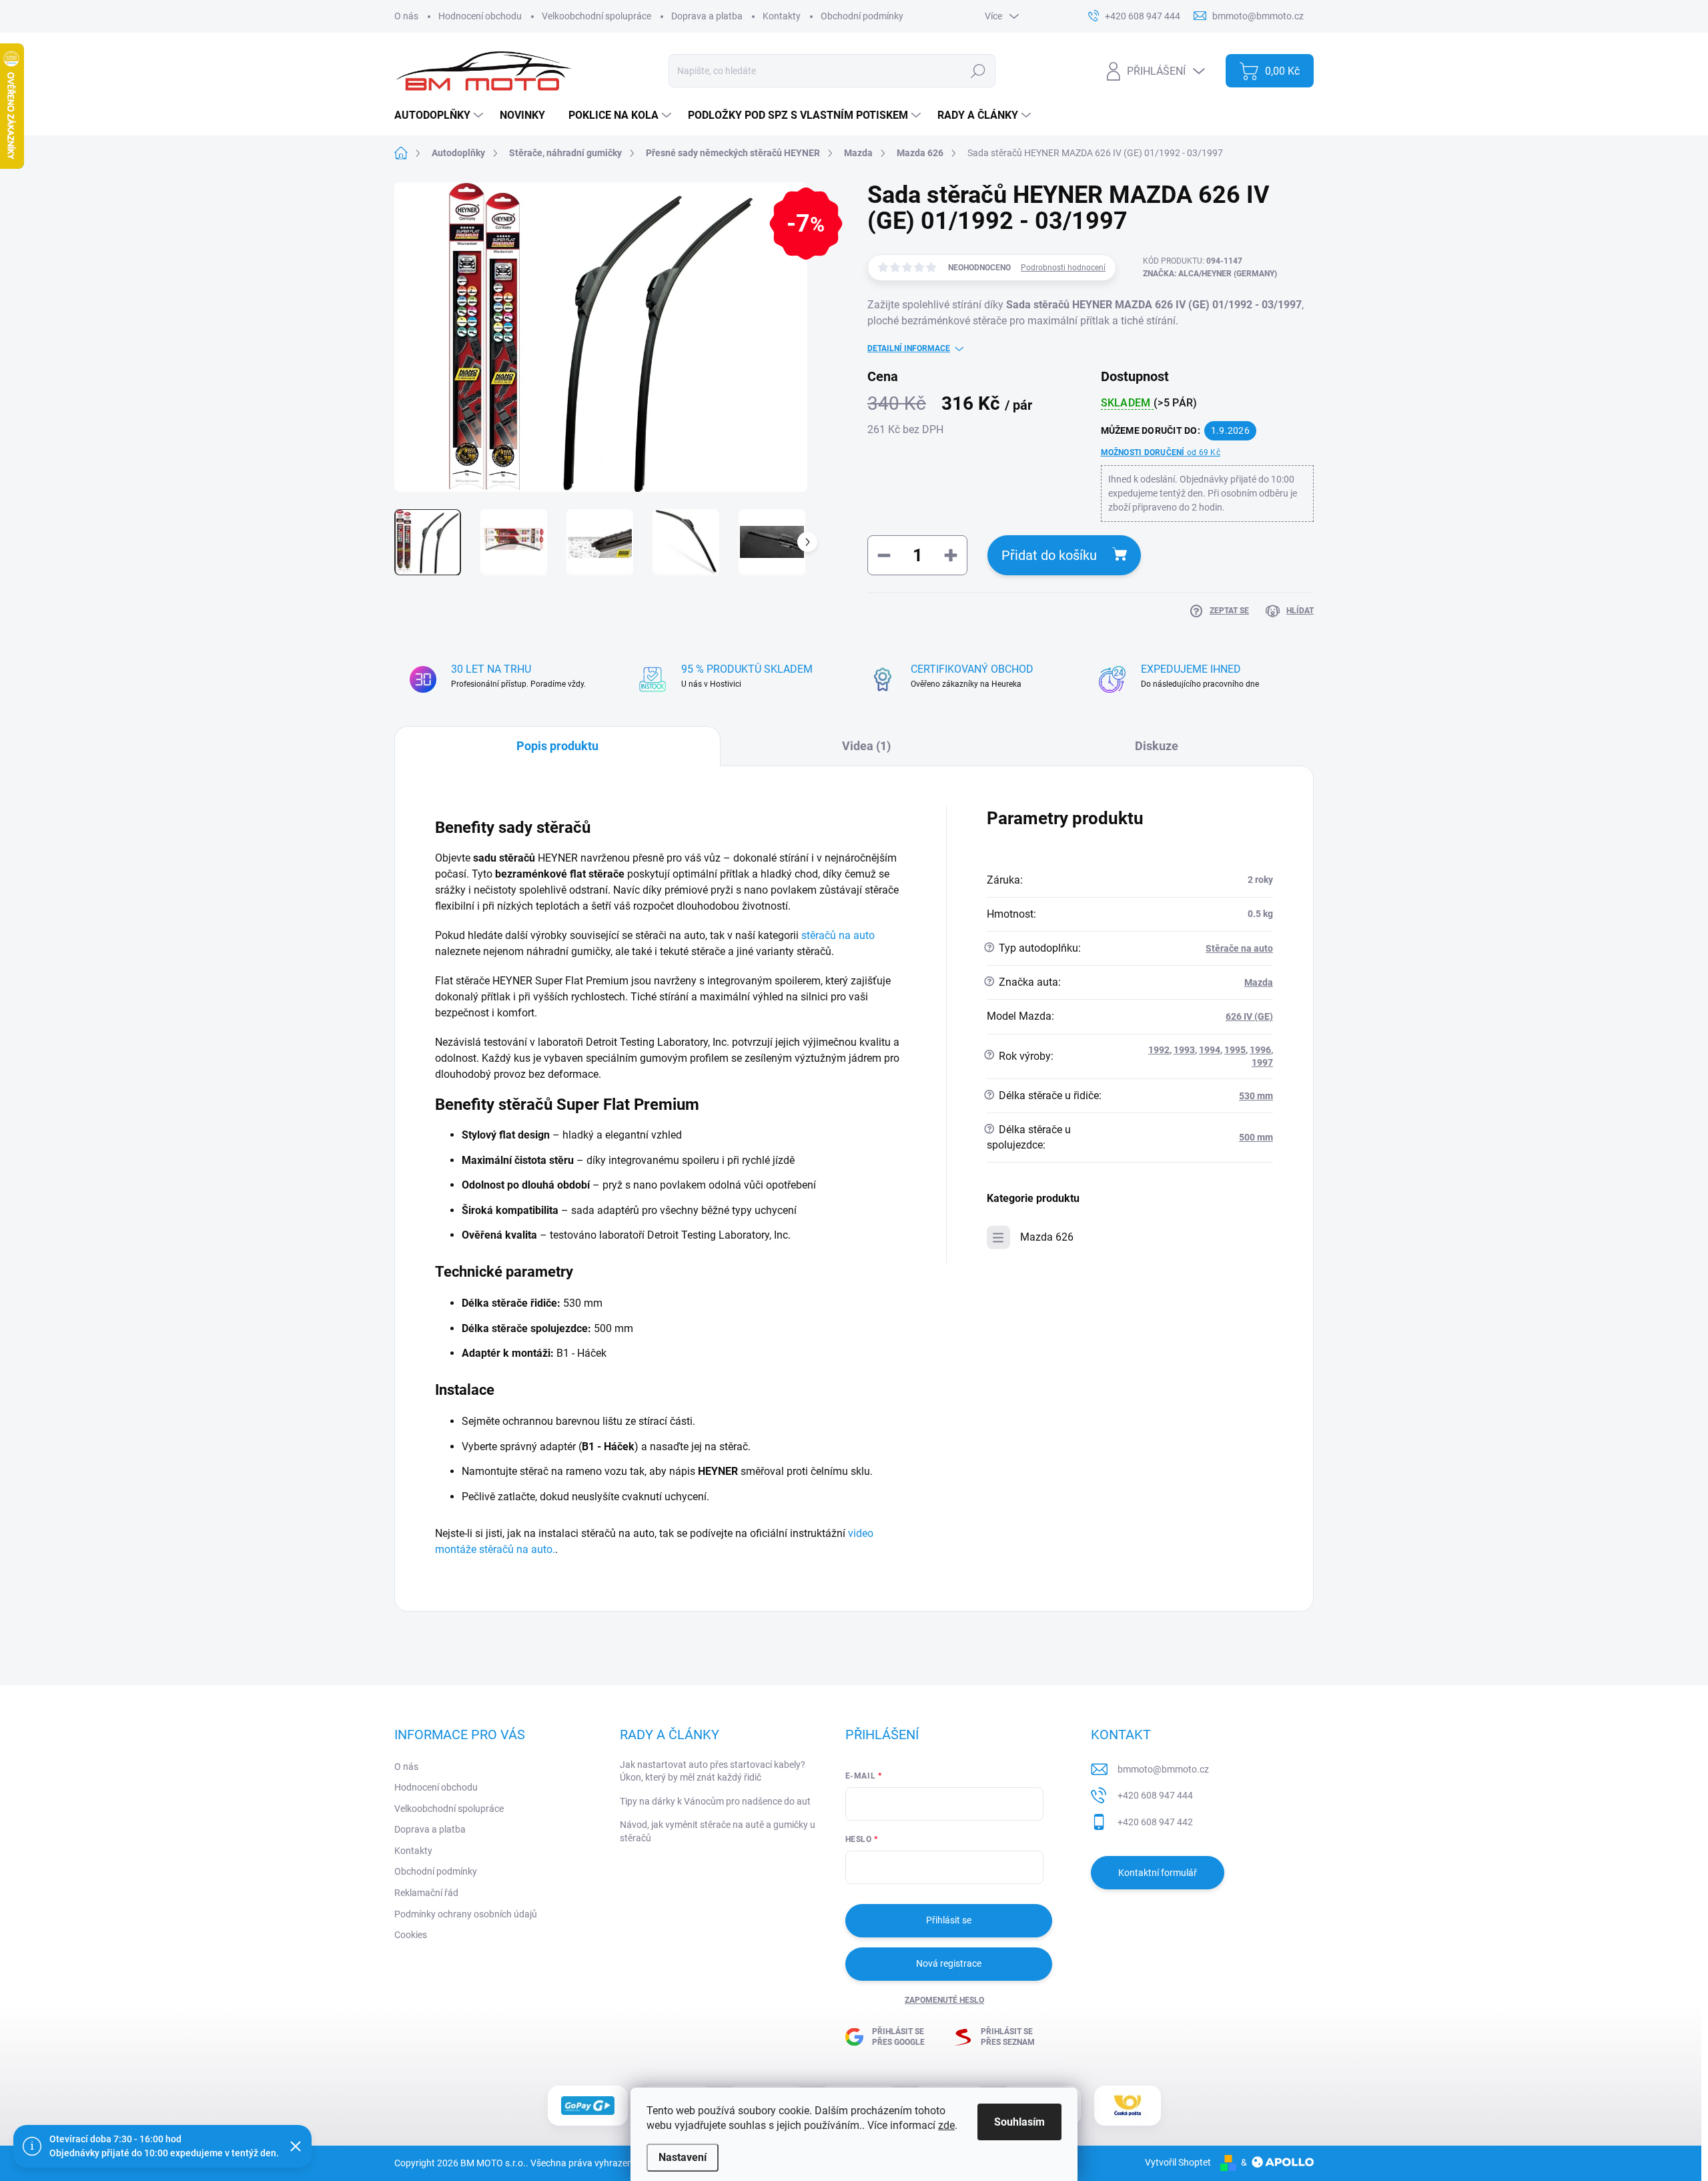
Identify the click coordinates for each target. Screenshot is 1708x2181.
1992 (1159, 1050)
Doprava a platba (707, 16)
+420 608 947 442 (1155, 1822)
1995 (1235, 1050)
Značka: (1210, 274)
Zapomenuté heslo (944, 2000)
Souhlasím (1019, 2122)
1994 (1210, 1050)
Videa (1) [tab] (866, 746)
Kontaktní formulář (1158, 1873)
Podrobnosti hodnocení (1063, 268)
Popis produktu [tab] (557, 746)
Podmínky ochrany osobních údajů (466, 1914)
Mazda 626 (1047, 1237)
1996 (1260, 1050)
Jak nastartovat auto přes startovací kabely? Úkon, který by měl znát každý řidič (713, 1771)
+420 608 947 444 (1155, 1795)
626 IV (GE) (1249, 1016)
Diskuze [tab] (1157, 746)
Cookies (411, 1935)
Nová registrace (949, 1963)
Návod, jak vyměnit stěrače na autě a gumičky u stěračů (718, 1831)
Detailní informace (909, 348)
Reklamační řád (426, 1893)
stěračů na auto (838, 935)
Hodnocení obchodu (480, 16)
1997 (1262, 1062)
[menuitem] (440, 115)
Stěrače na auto (1239, 948)
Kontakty (782, 16)
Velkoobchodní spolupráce (596, 16)
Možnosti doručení (1161, 452)
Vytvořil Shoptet (1178, 2162)
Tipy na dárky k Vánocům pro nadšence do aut (715, 1801)
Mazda (1259, 982)
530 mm (1256, 1096)
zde (946, 2125)
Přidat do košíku (1049, 555)
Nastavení (683, 2157)
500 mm (1256, 1137)
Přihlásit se (949, 1920)
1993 (1184, 1050)
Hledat (978, 71)
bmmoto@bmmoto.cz (1163, 1769)
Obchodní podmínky (862, 16)
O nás (406, 16)
